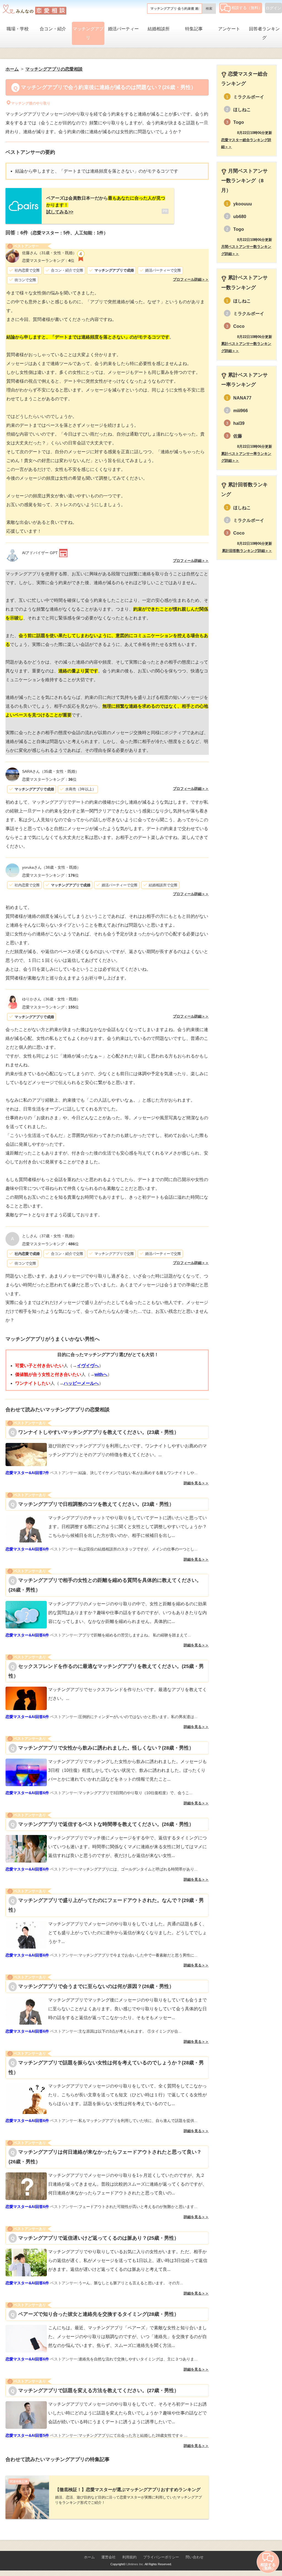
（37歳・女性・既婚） (49, 1236)
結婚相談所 (159, 29)
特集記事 (194, 29)
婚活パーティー (123, 29)
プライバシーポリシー (161, 2557)
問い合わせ (195, 2557)
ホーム (89, 2557)
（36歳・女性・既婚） (51, 999)
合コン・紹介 (53, 29)
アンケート (229, 29)
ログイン (273, 8)
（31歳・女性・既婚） (49, 253)
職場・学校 (18, 29)
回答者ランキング (264, 33)
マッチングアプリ (88, 33)
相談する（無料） (247, 8)
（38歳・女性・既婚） (51, 867)
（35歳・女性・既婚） (51, 771)
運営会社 (109, 2557)
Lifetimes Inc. (135, 2564)
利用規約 (129, 2557)
